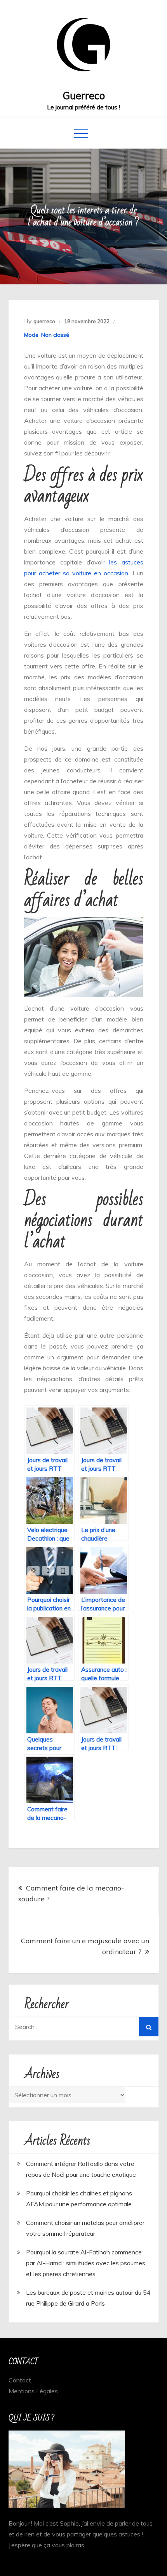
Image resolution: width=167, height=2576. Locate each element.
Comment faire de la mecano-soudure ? (71, 1893)
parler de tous (134, 2523)
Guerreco (84, 96)
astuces (129, 2534)
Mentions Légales (33, 2391)
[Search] (149, 2027)
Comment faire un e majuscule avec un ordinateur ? (85, 1946)
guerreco (44, 321)
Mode (31, 335)
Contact (20, 2380)
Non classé (55, 335)
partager (79, 2534)
